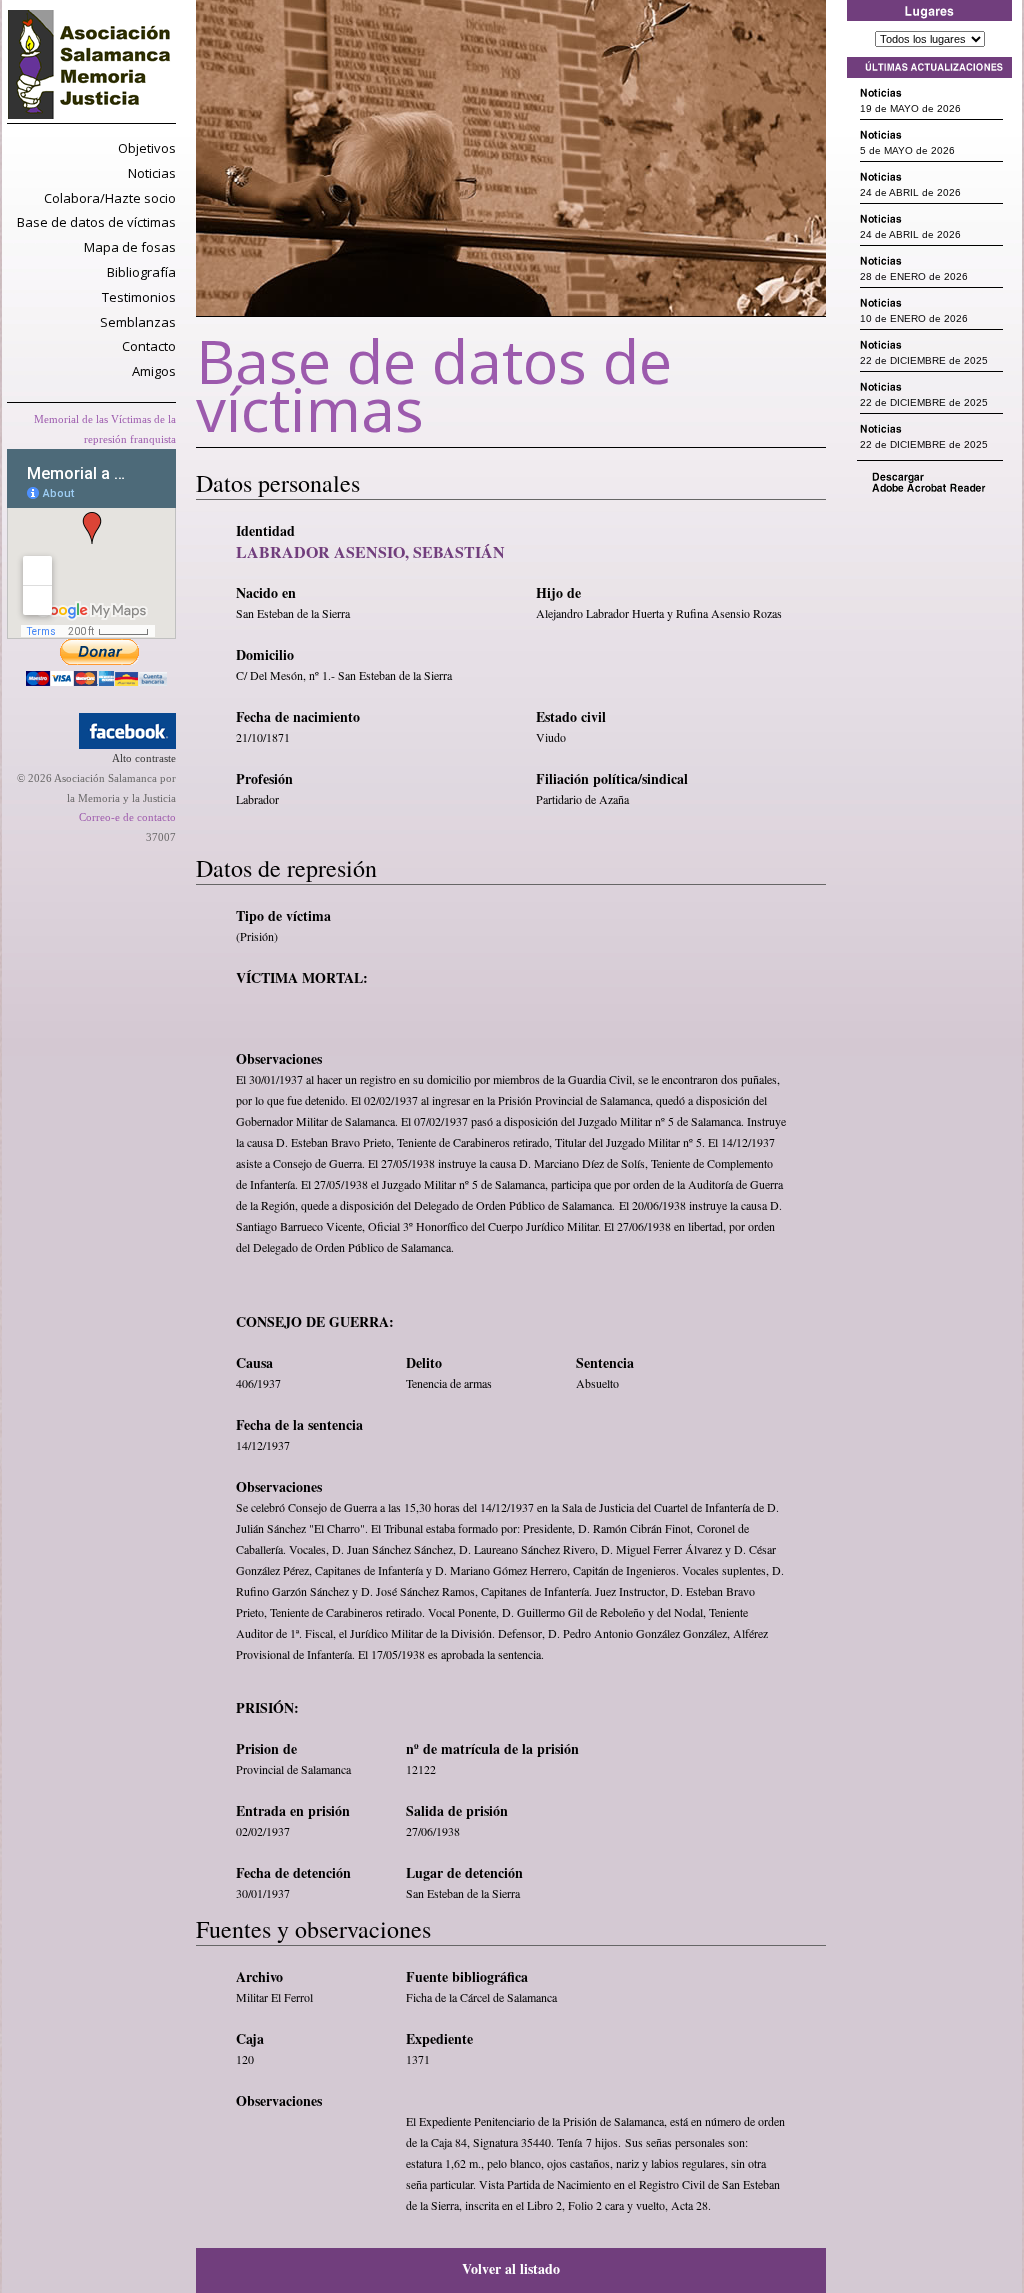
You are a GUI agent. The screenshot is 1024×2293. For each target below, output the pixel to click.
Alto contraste (144, 758)
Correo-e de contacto (127, 817)
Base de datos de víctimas (96, 222)
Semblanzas (138, 322)
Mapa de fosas (130, 247)
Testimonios (139, 297)
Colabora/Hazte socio (110, 198)
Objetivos (147, 148)
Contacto (149, 346)
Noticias (152, 173)
